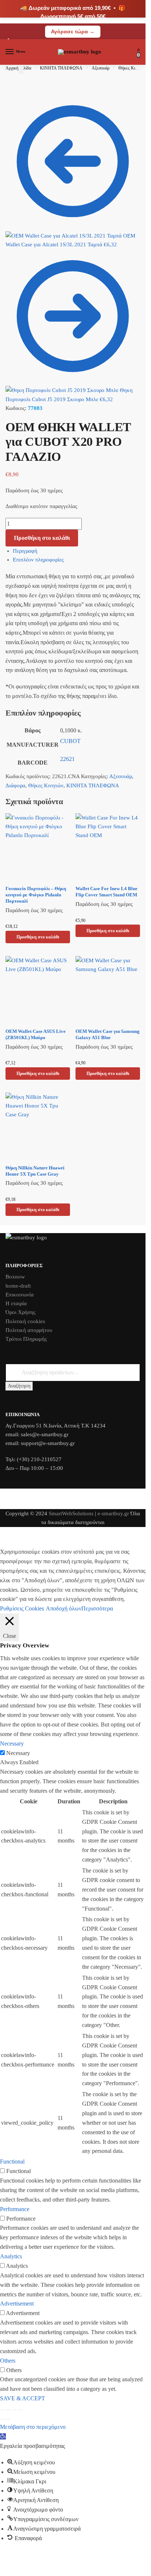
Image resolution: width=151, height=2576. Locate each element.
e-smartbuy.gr (113, 1513)
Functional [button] (12, 2161)
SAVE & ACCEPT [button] (23, 2398)
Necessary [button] (12, 1744)
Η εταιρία (16, 1303)
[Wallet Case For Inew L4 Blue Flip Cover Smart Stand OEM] (108, 847)
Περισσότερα (97, 1608)
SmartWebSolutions (72, 1513)
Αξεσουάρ (101, 68)
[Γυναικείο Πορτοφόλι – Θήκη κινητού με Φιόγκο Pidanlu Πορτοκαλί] (38, 847)
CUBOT (70, 741)
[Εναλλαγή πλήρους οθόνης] (8, 2410)
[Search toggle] (21, 69)
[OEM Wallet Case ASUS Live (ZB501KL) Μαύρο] (38, 990)
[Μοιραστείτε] (14, 2410)
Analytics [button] (11, 2256)
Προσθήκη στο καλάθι (42, 538)
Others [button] (8, 2361)
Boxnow (15, 1277)
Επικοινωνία (20, 1295)
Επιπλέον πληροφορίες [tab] (38, 560)
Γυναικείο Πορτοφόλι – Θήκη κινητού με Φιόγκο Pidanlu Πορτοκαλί (36, 895)
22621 (67, 759)
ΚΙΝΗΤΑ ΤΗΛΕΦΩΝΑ (61, 68)
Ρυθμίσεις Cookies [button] (22, 1608)
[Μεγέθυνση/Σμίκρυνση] (2, 2410)
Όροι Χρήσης (21, 1312)
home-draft (18, 1286)
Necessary (18, 1753)
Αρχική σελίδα (18, 68)
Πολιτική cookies (25, 1321)
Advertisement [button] (17, 2304)
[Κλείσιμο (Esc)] (20, 2410)
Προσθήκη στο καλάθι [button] (38, 937)
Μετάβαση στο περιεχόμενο (33, 2427)
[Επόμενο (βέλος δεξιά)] (8, 2419)
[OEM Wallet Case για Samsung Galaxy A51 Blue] (108, 990)
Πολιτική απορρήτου (29, 1330)
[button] (3, 2436)
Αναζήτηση (19, 1386)
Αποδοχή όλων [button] (64, 1608)
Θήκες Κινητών (132, 68)
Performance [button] (15, 2209)
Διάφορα (15, 785)
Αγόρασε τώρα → (73, 31)
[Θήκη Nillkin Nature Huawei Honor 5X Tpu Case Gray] (38, 1126)
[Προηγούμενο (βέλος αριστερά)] (2, 2419)
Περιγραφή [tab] (25, 551)
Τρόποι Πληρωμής (26, 1339)
